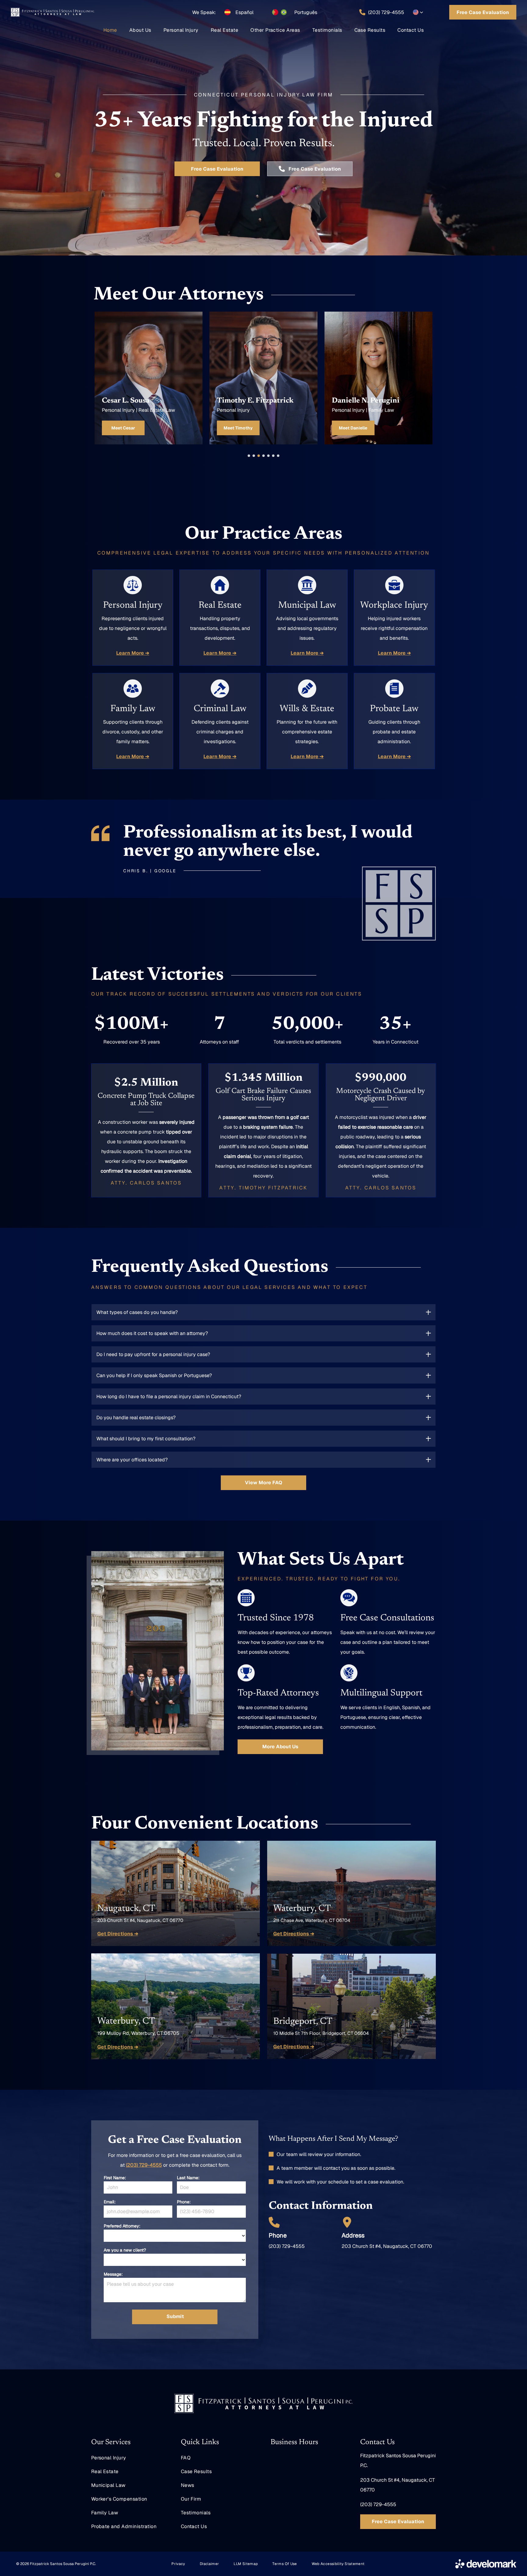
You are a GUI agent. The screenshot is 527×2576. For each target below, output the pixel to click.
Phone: (184, 2202)
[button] (418, 12)
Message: (113, 2274)
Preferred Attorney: (122, 2226)
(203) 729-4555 (144, 2165)
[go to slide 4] (263, 456)
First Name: (115, 2178)
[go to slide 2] (254, 456)
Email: (110, 2202)
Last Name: (188, 2178)
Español (244, 12)
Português (306, 12)
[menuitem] (110, 30)
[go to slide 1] (249, 456)
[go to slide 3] (259, 456)
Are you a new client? (125, 2250)
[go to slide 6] (273, 456)
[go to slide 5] (268, 456)
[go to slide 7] (278, 456)
